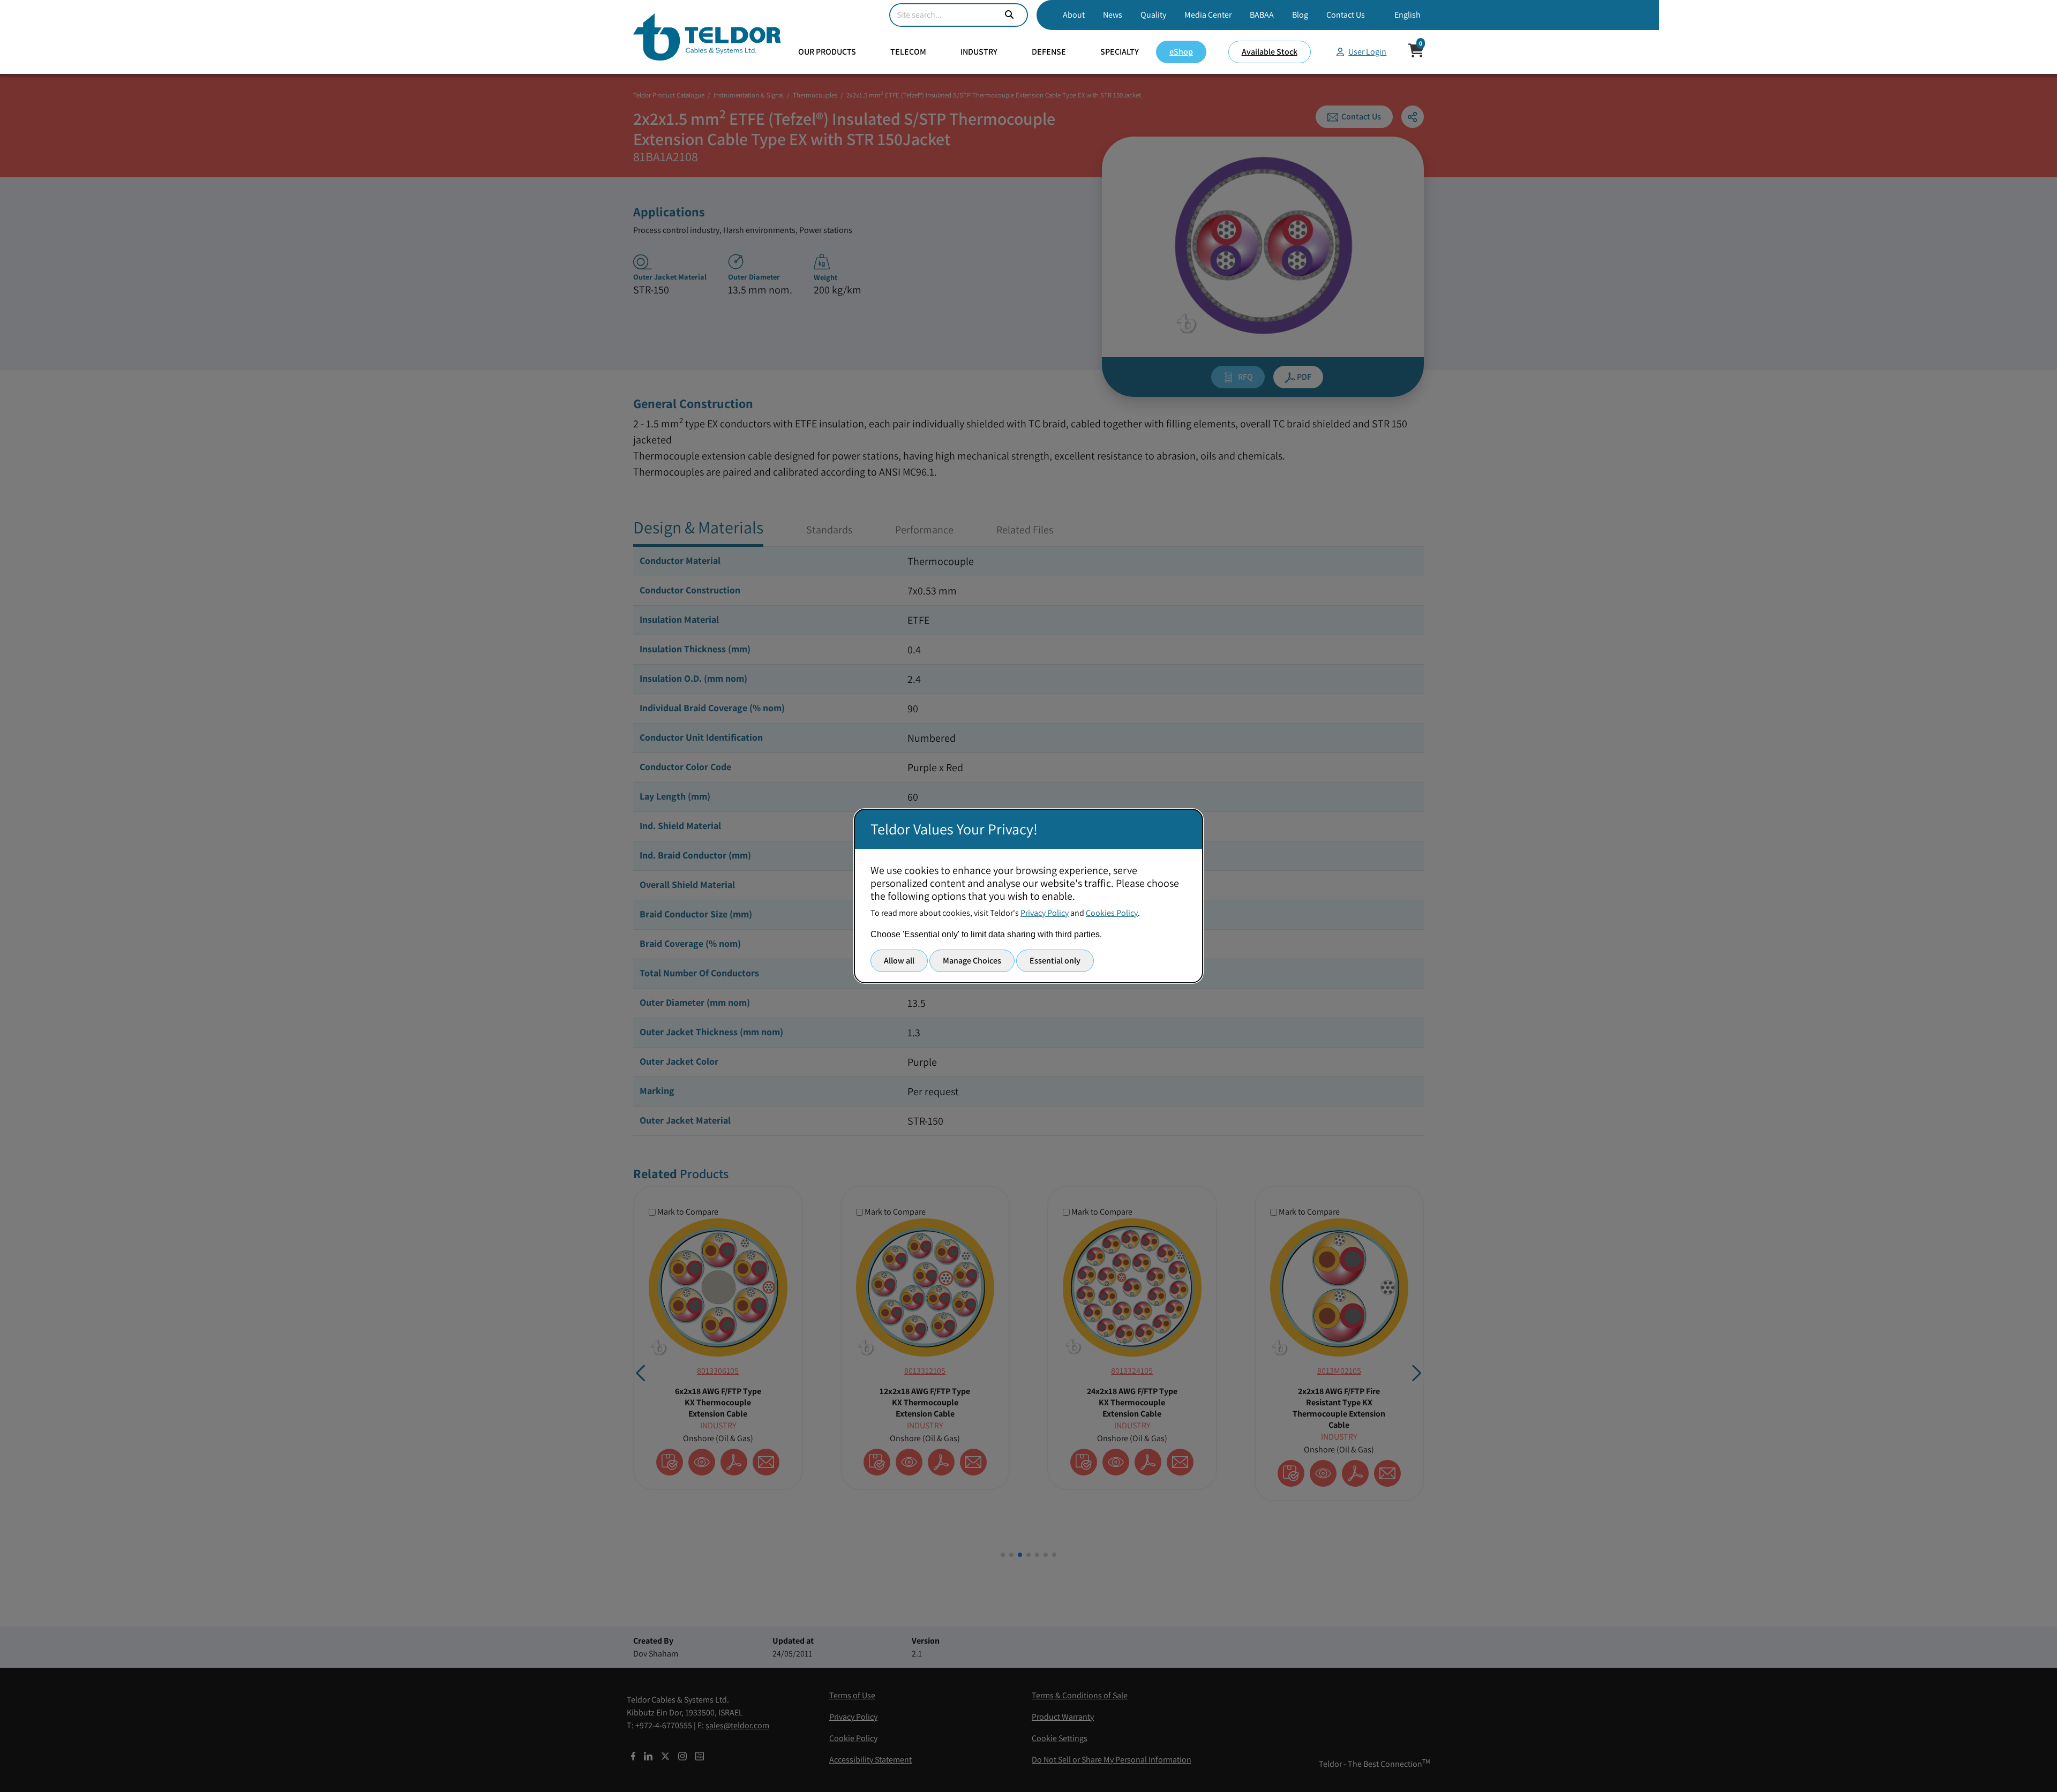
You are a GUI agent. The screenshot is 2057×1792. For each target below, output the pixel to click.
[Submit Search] (1009, 15)
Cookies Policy (1112, 913)
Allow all (899, 961)
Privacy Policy (1045, 913)
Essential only (1055, 961)
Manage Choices (972, 961)
